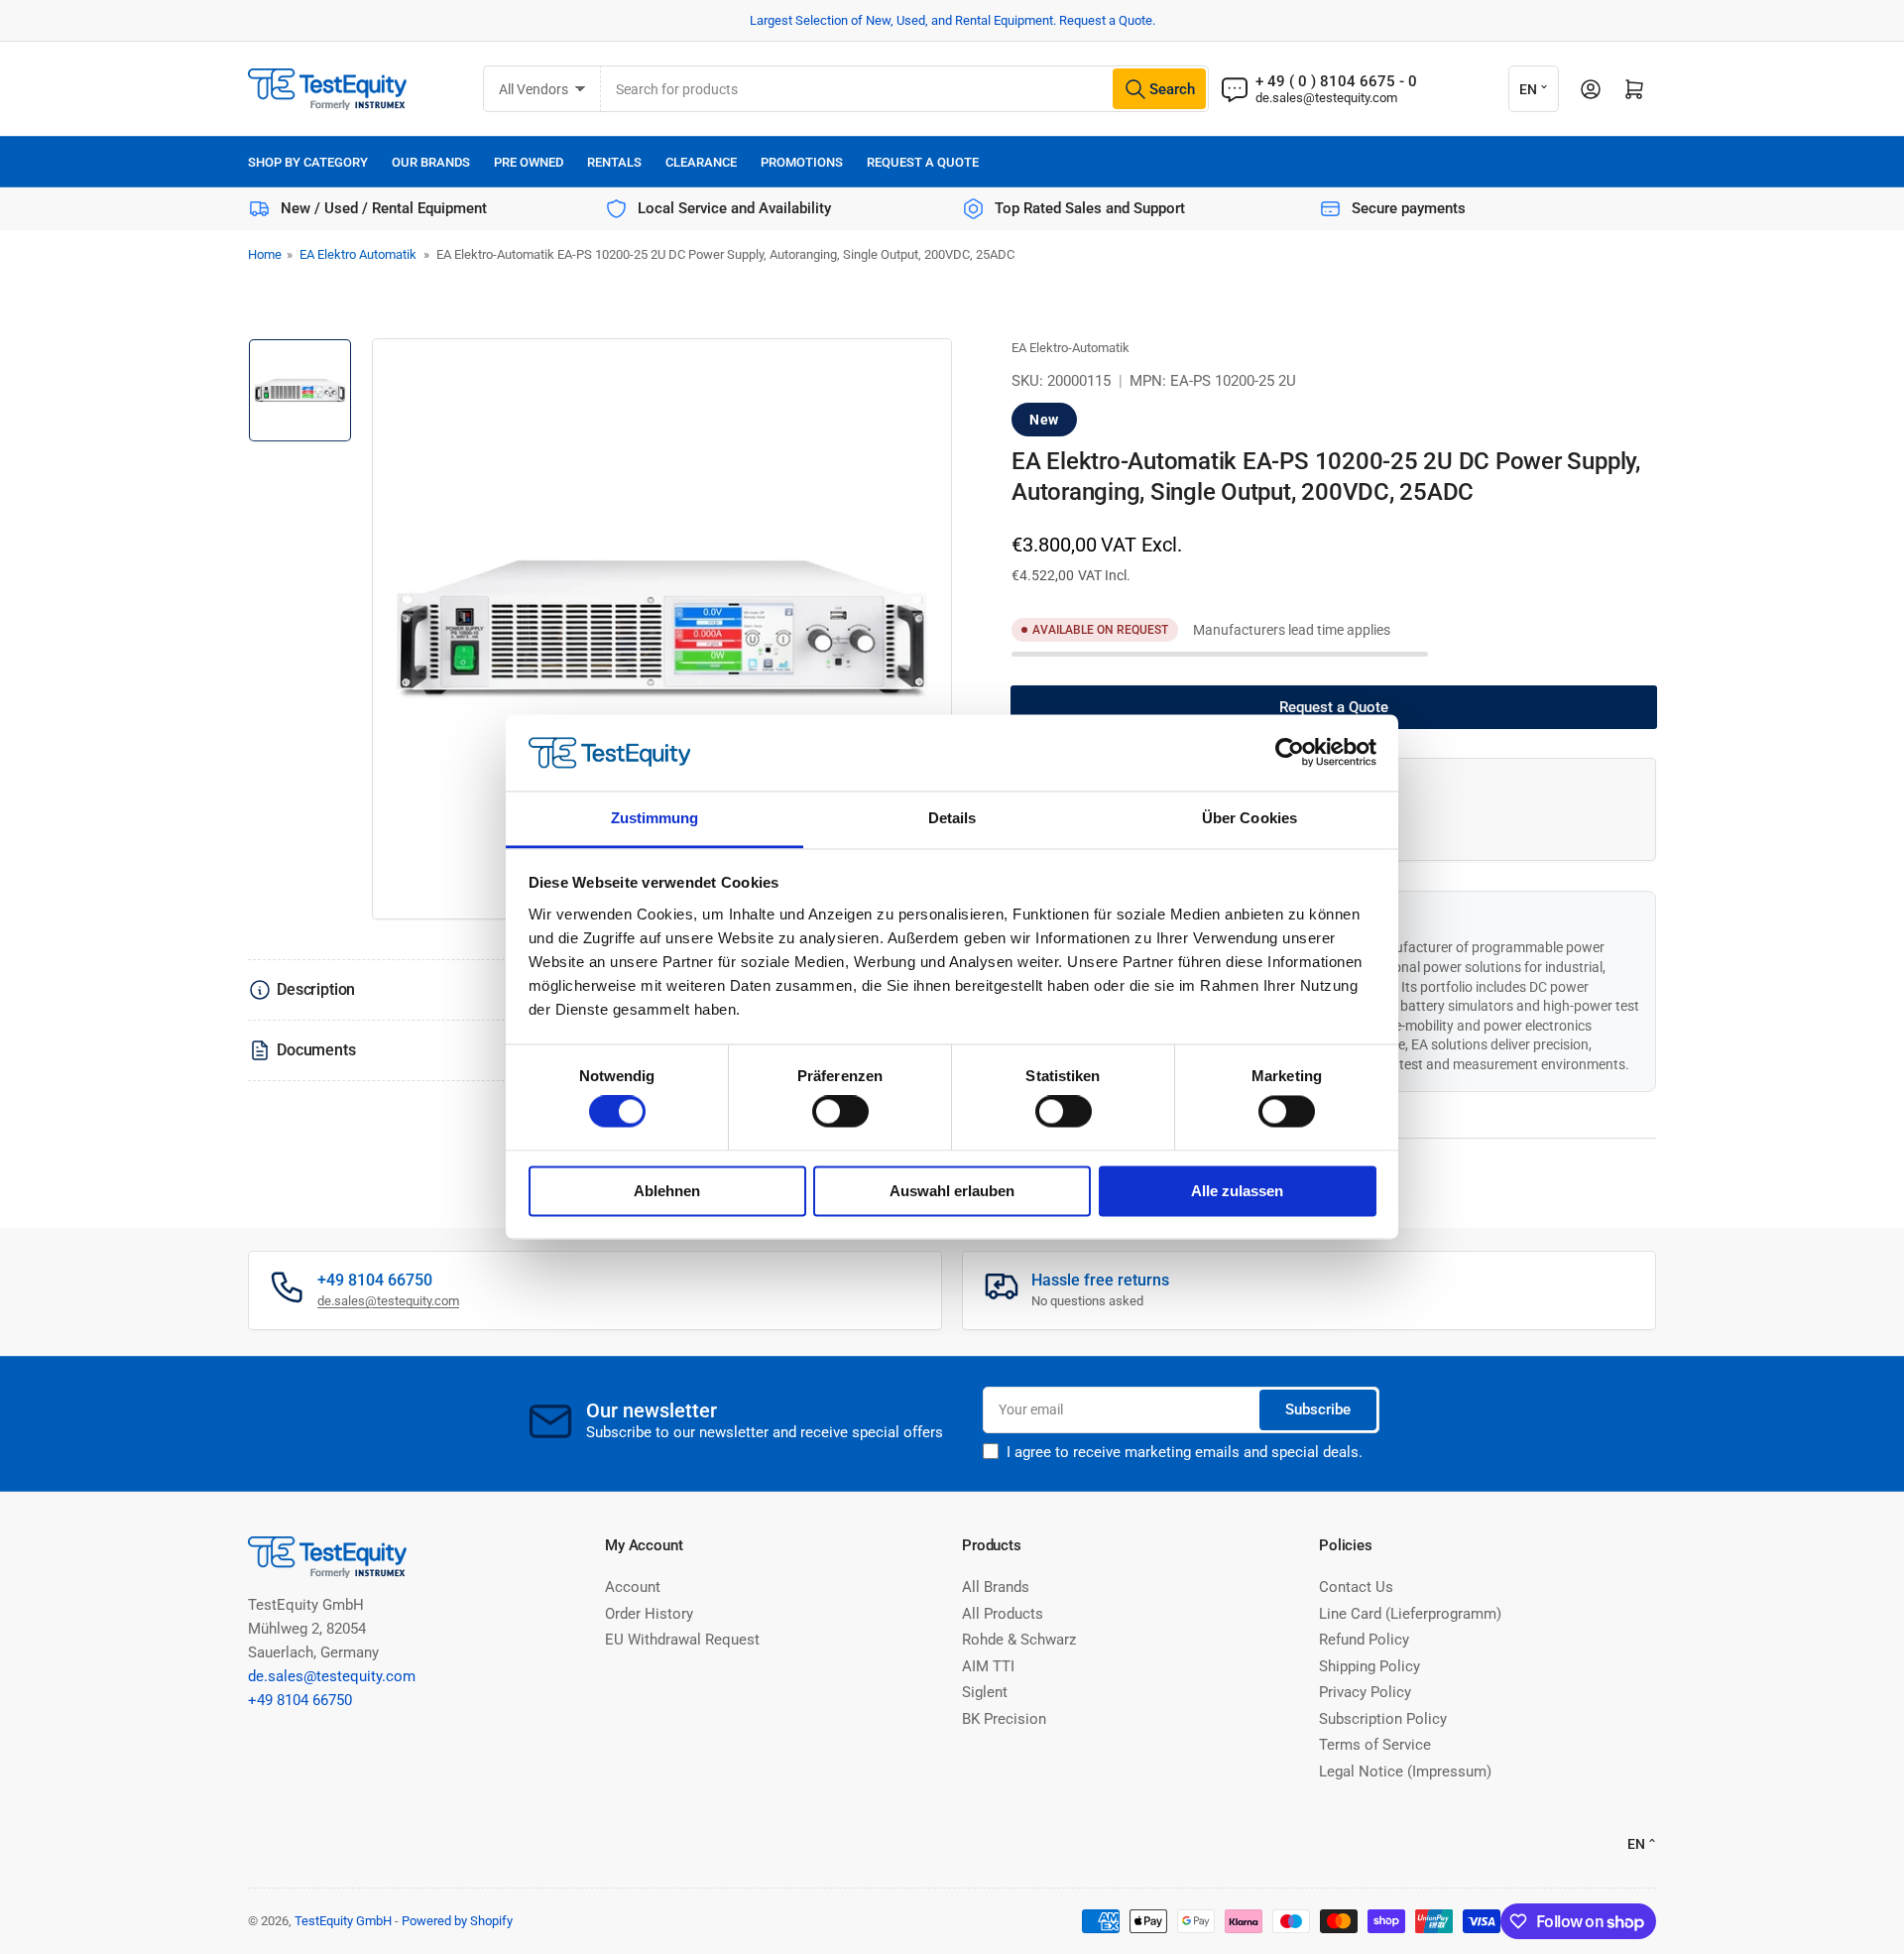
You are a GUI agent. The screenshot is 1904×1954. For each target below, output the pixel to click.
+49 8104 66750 (300, 1700)
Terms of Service (1375, 1745)
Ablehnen (667, 1191)
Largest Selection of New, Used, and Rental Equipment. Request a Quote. (952, 20)
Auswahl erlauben (952, 1191)
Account (633, 1587)
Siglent (985, 1692)
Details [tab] (952, 818)
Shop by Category (308, 162)
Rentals (614, 162)
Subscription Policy (1383, 1719)
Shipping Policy (1369, 1666)
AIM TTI (988, 1666)
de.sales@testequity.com (1326, 98)
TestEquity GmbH (343, 1921)
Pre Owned (529, 162)
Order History (649, 1614)
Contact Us (1356, 1587)
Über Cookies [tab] (1249, 818)
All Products (1003, 1614)
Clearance (701, 162)
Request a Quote (923, 162)
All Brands (996, 1587)
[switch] (840, 1112)
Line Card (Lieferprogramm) (1410, 1614)
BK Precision (1004, 1719)
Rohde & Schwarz (1019, 1640)
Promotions (802, 162)
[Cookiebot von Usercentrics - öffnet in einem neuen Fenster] (1290, 753)
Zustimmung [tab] (655, 818)
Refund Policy (1364, 1640)
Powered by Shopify (457, 1921)
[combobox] (905, 89)
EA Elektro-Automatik (1071, 348)
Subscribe (1318, 1409)
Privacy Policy (1365, 1692)
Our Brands (431, 162)
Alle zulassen (1237, 1191)
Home (265, 254)
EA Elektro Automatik (358, 254)
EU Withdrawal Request (682, 1640)
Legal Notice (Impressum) (1405, 1771)
